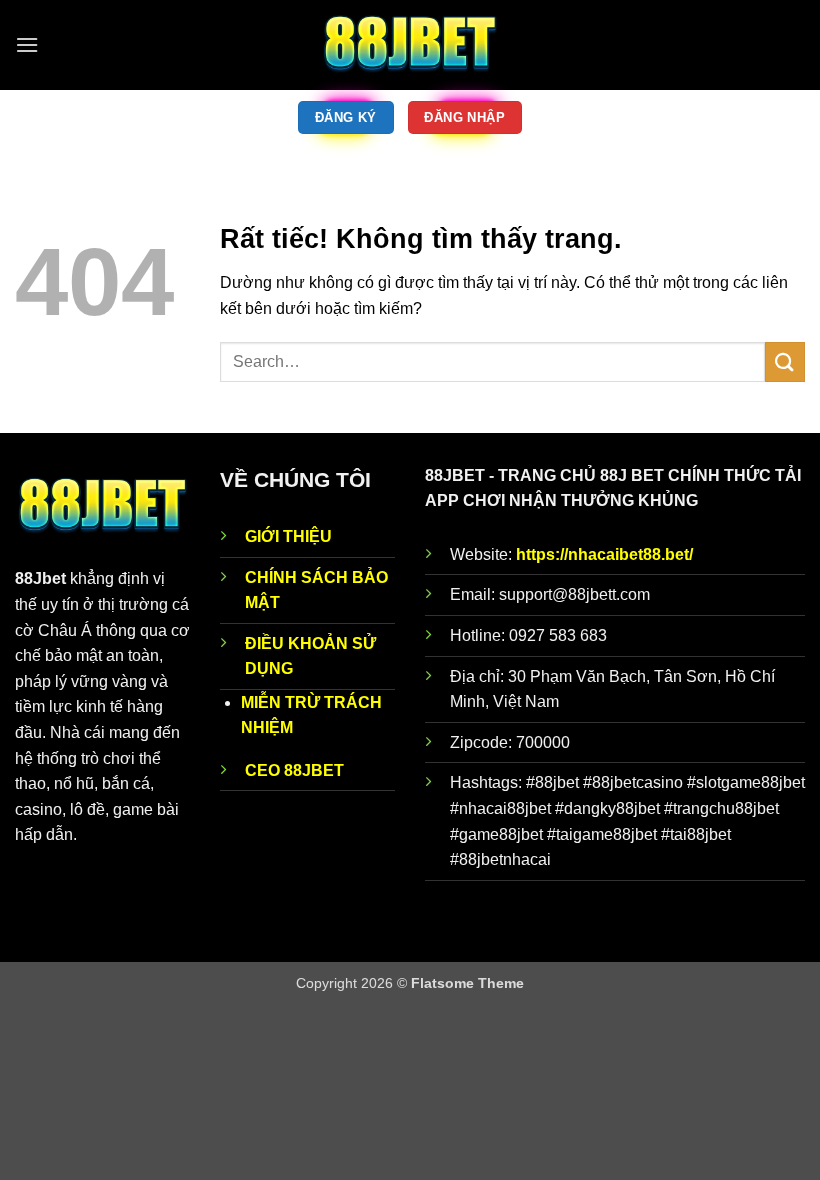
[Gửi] (785, 361)
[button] (27, 44)
